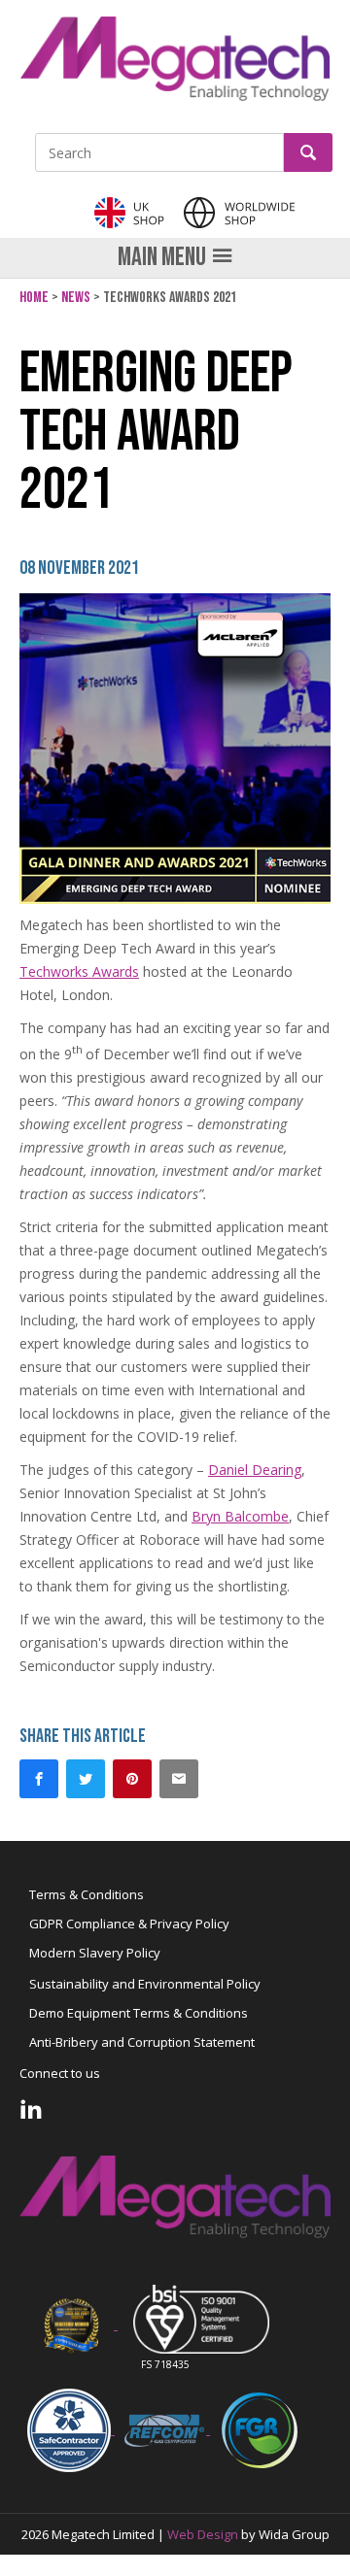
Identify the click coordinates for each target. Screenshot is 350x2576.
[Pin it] (132, 1779)
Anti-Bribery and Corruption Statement (142, 2042)
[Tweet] (86, 1779)
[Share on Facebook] (39, 1779)
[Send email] (179, 1779)
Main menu (162, 257)
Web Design (203, 2534)
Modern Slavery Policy (95, 1953)
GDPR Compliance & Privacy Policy (129, 1924)
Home (34, 298)
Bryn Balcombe (240, 1516)
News (76, 298)
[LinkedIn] (31, 2109)
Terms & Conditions (87, 1894)
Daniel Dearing (255, 1470)
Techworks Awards (79, 971)
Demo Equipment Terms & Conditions (139, 2013)
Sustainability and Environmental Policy (145, 1984)
